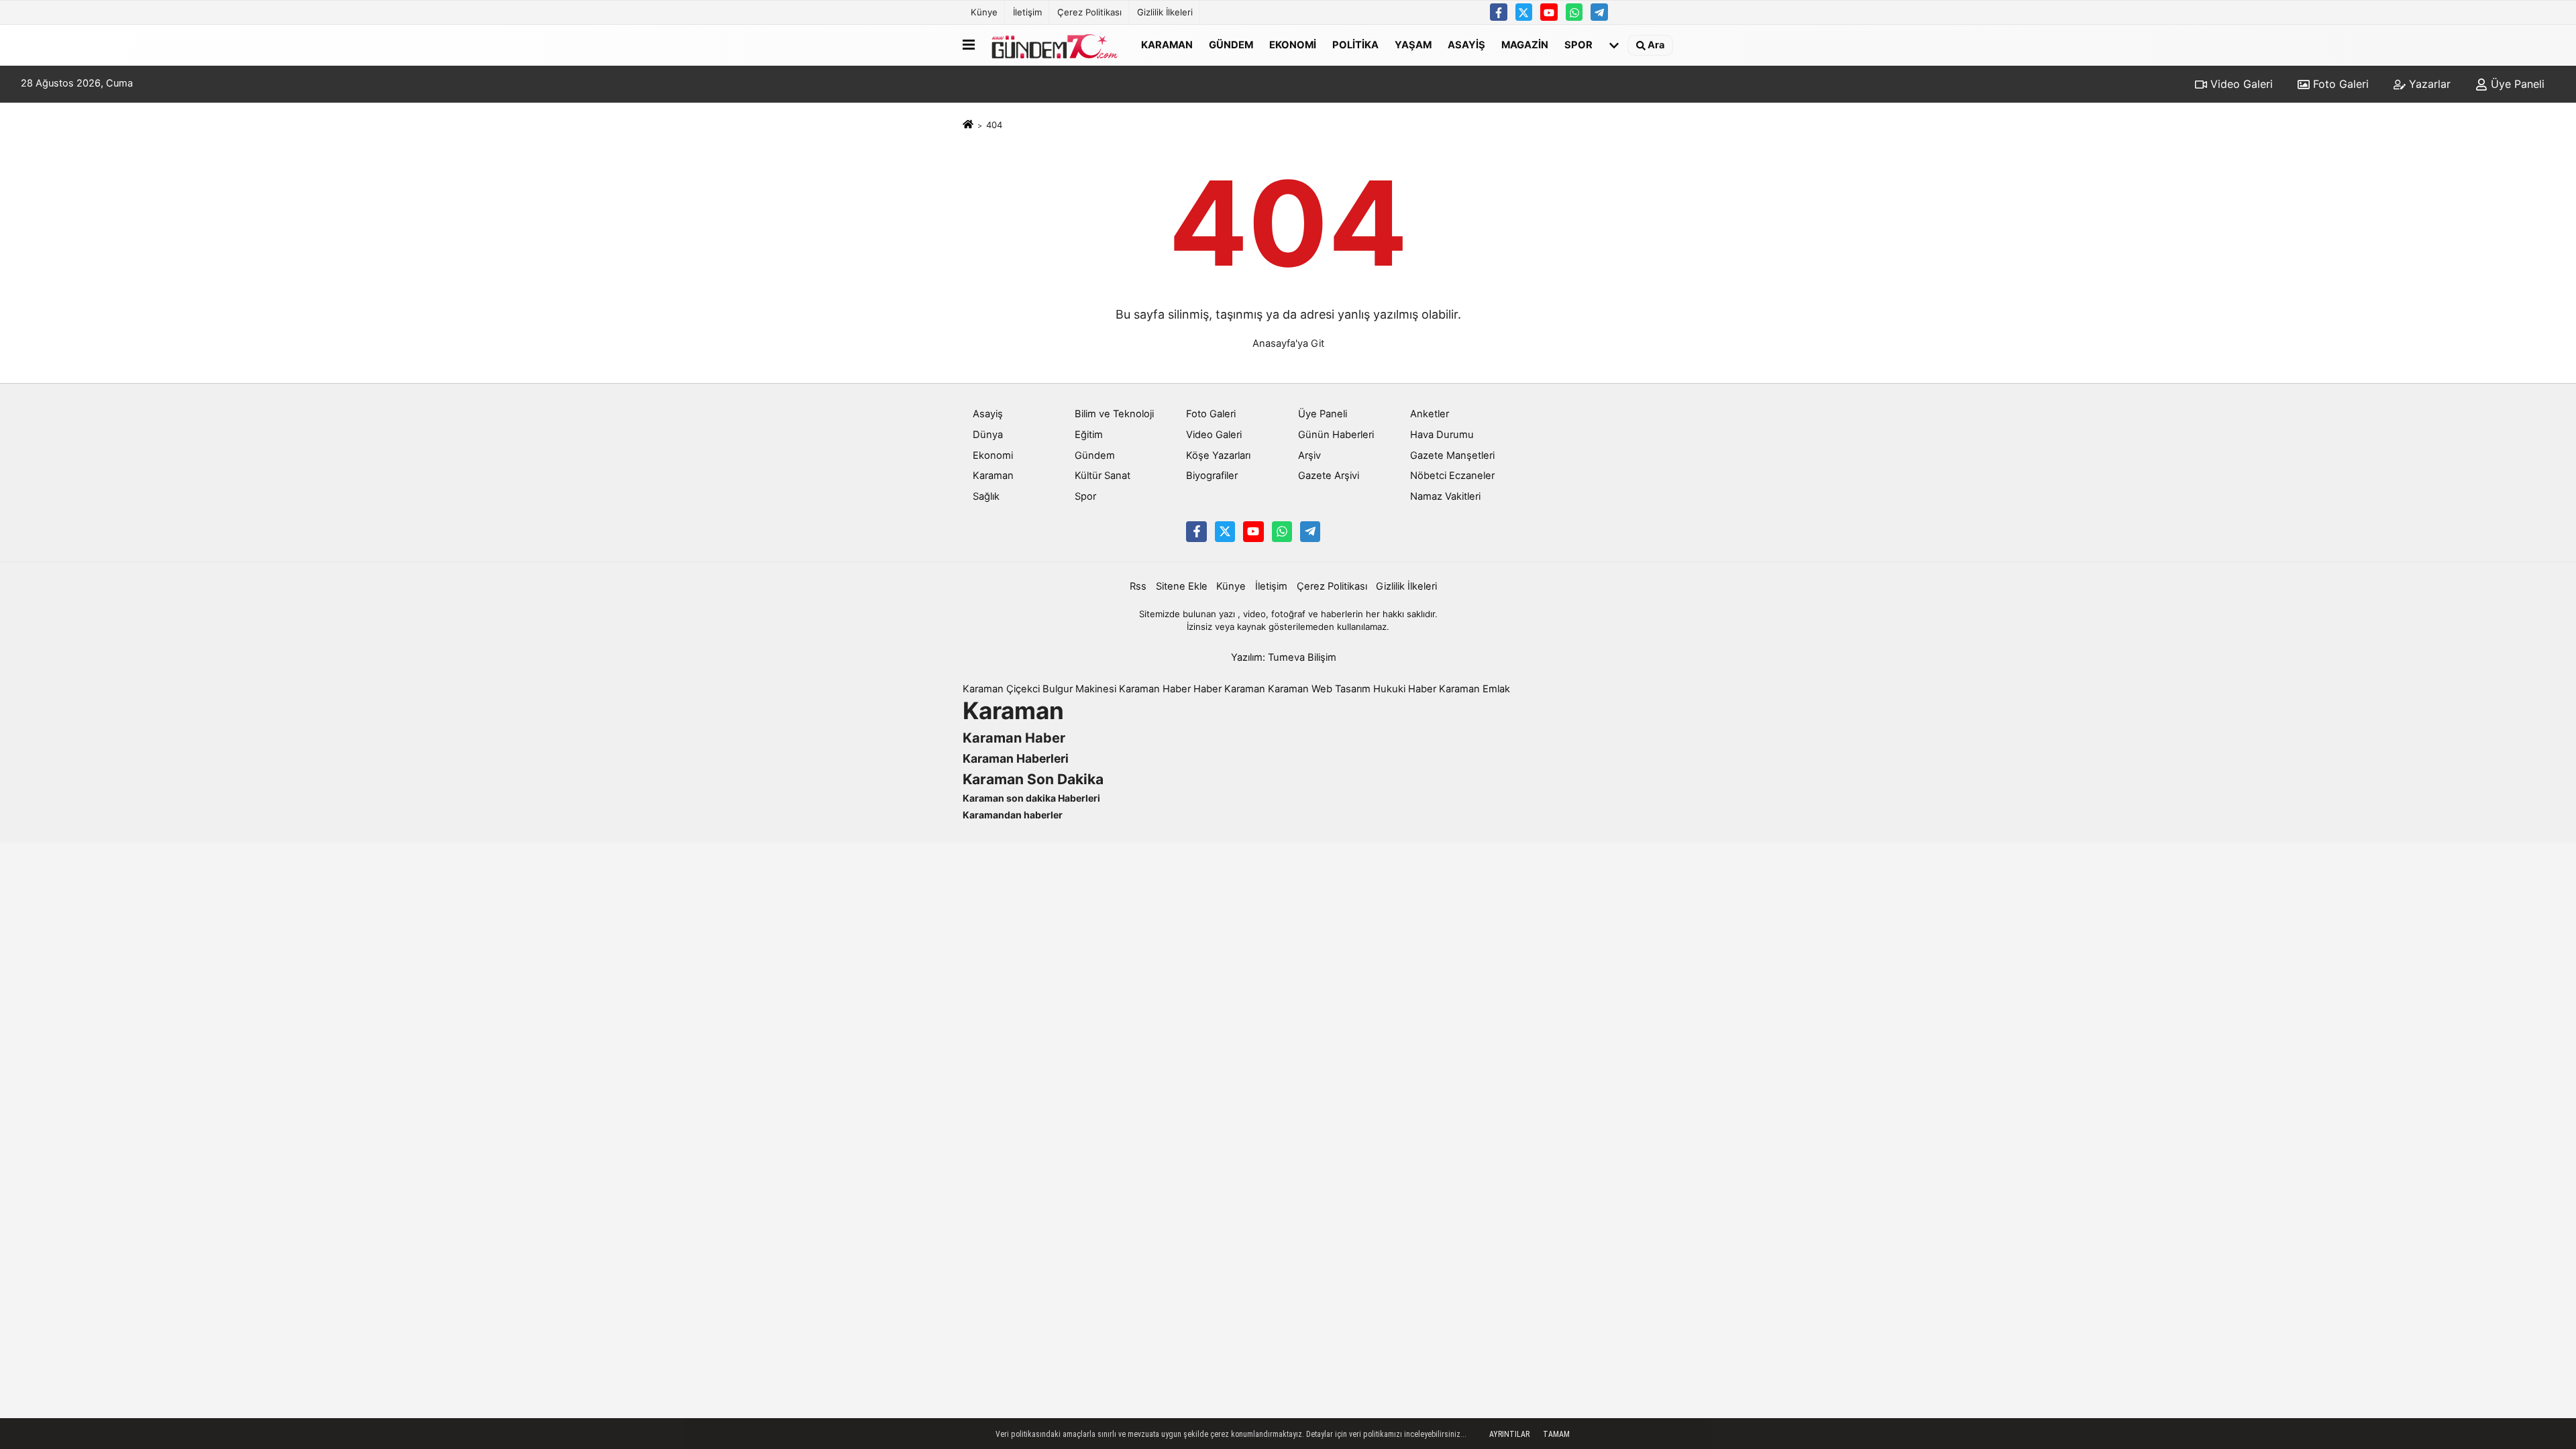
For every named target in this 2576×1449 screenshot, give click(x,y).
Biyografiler (1212, 476)
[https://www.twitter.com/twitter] (1524, 12)
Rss (1138, 586)
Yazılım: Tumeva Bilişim (1284, 657)
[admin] (1599, 12)
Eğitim (1089, 435)
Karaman (1167, 44)
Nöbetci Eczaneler (1452, 476)
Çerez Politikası (1089, 12)
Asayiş (1466, 44)
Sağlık (986, 496)
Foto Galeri (2339, 84)
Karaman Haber (1155, 689)
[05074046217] (1574, 12)
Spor (1578, 44)
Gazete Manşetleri (1452, 455)
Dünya (988, 435)
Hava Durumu (1442, 435)
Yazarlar (2428, 84)
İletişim (1027, 12)
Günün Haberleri (1336, 435)
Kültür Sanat (1103, 476)
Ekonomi (1293, 44)
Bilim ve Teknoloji (1114, 414)
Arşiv (1309, 455)
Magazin (1525, 44)
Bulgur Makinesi (1079, 689)
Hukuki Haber (1405, 689)
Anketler (1430, 414)
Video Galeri (2240, 84)
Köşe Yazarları (1218, 455)
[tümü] (1614, 45)
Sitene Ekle (1182, 586)
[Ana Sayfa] (968, 125)
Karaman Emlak (1474, 689)
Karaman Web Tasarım (1319, 689)
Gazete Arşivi (1329, 476)
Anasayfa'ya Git (1288, 343)
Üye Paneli (2516, 84)
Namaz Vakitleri (1445, 496)
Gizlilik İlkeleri (1165, 12)
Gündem (1231, 44)
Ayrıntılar (1509, 1434)
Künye (984, 12)
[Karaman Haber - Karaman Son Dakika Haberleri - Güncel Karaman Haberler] (1055, 45)
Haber (1207, 689)
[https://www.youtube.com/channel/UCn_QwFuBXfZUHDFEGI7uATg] (1549, 12)
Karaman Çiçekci (1001, 689)
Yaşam (1413, 44)
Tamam (1556, 1434)
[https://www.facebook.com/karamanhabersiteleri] (1499, 12)
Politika (1355, 44)
